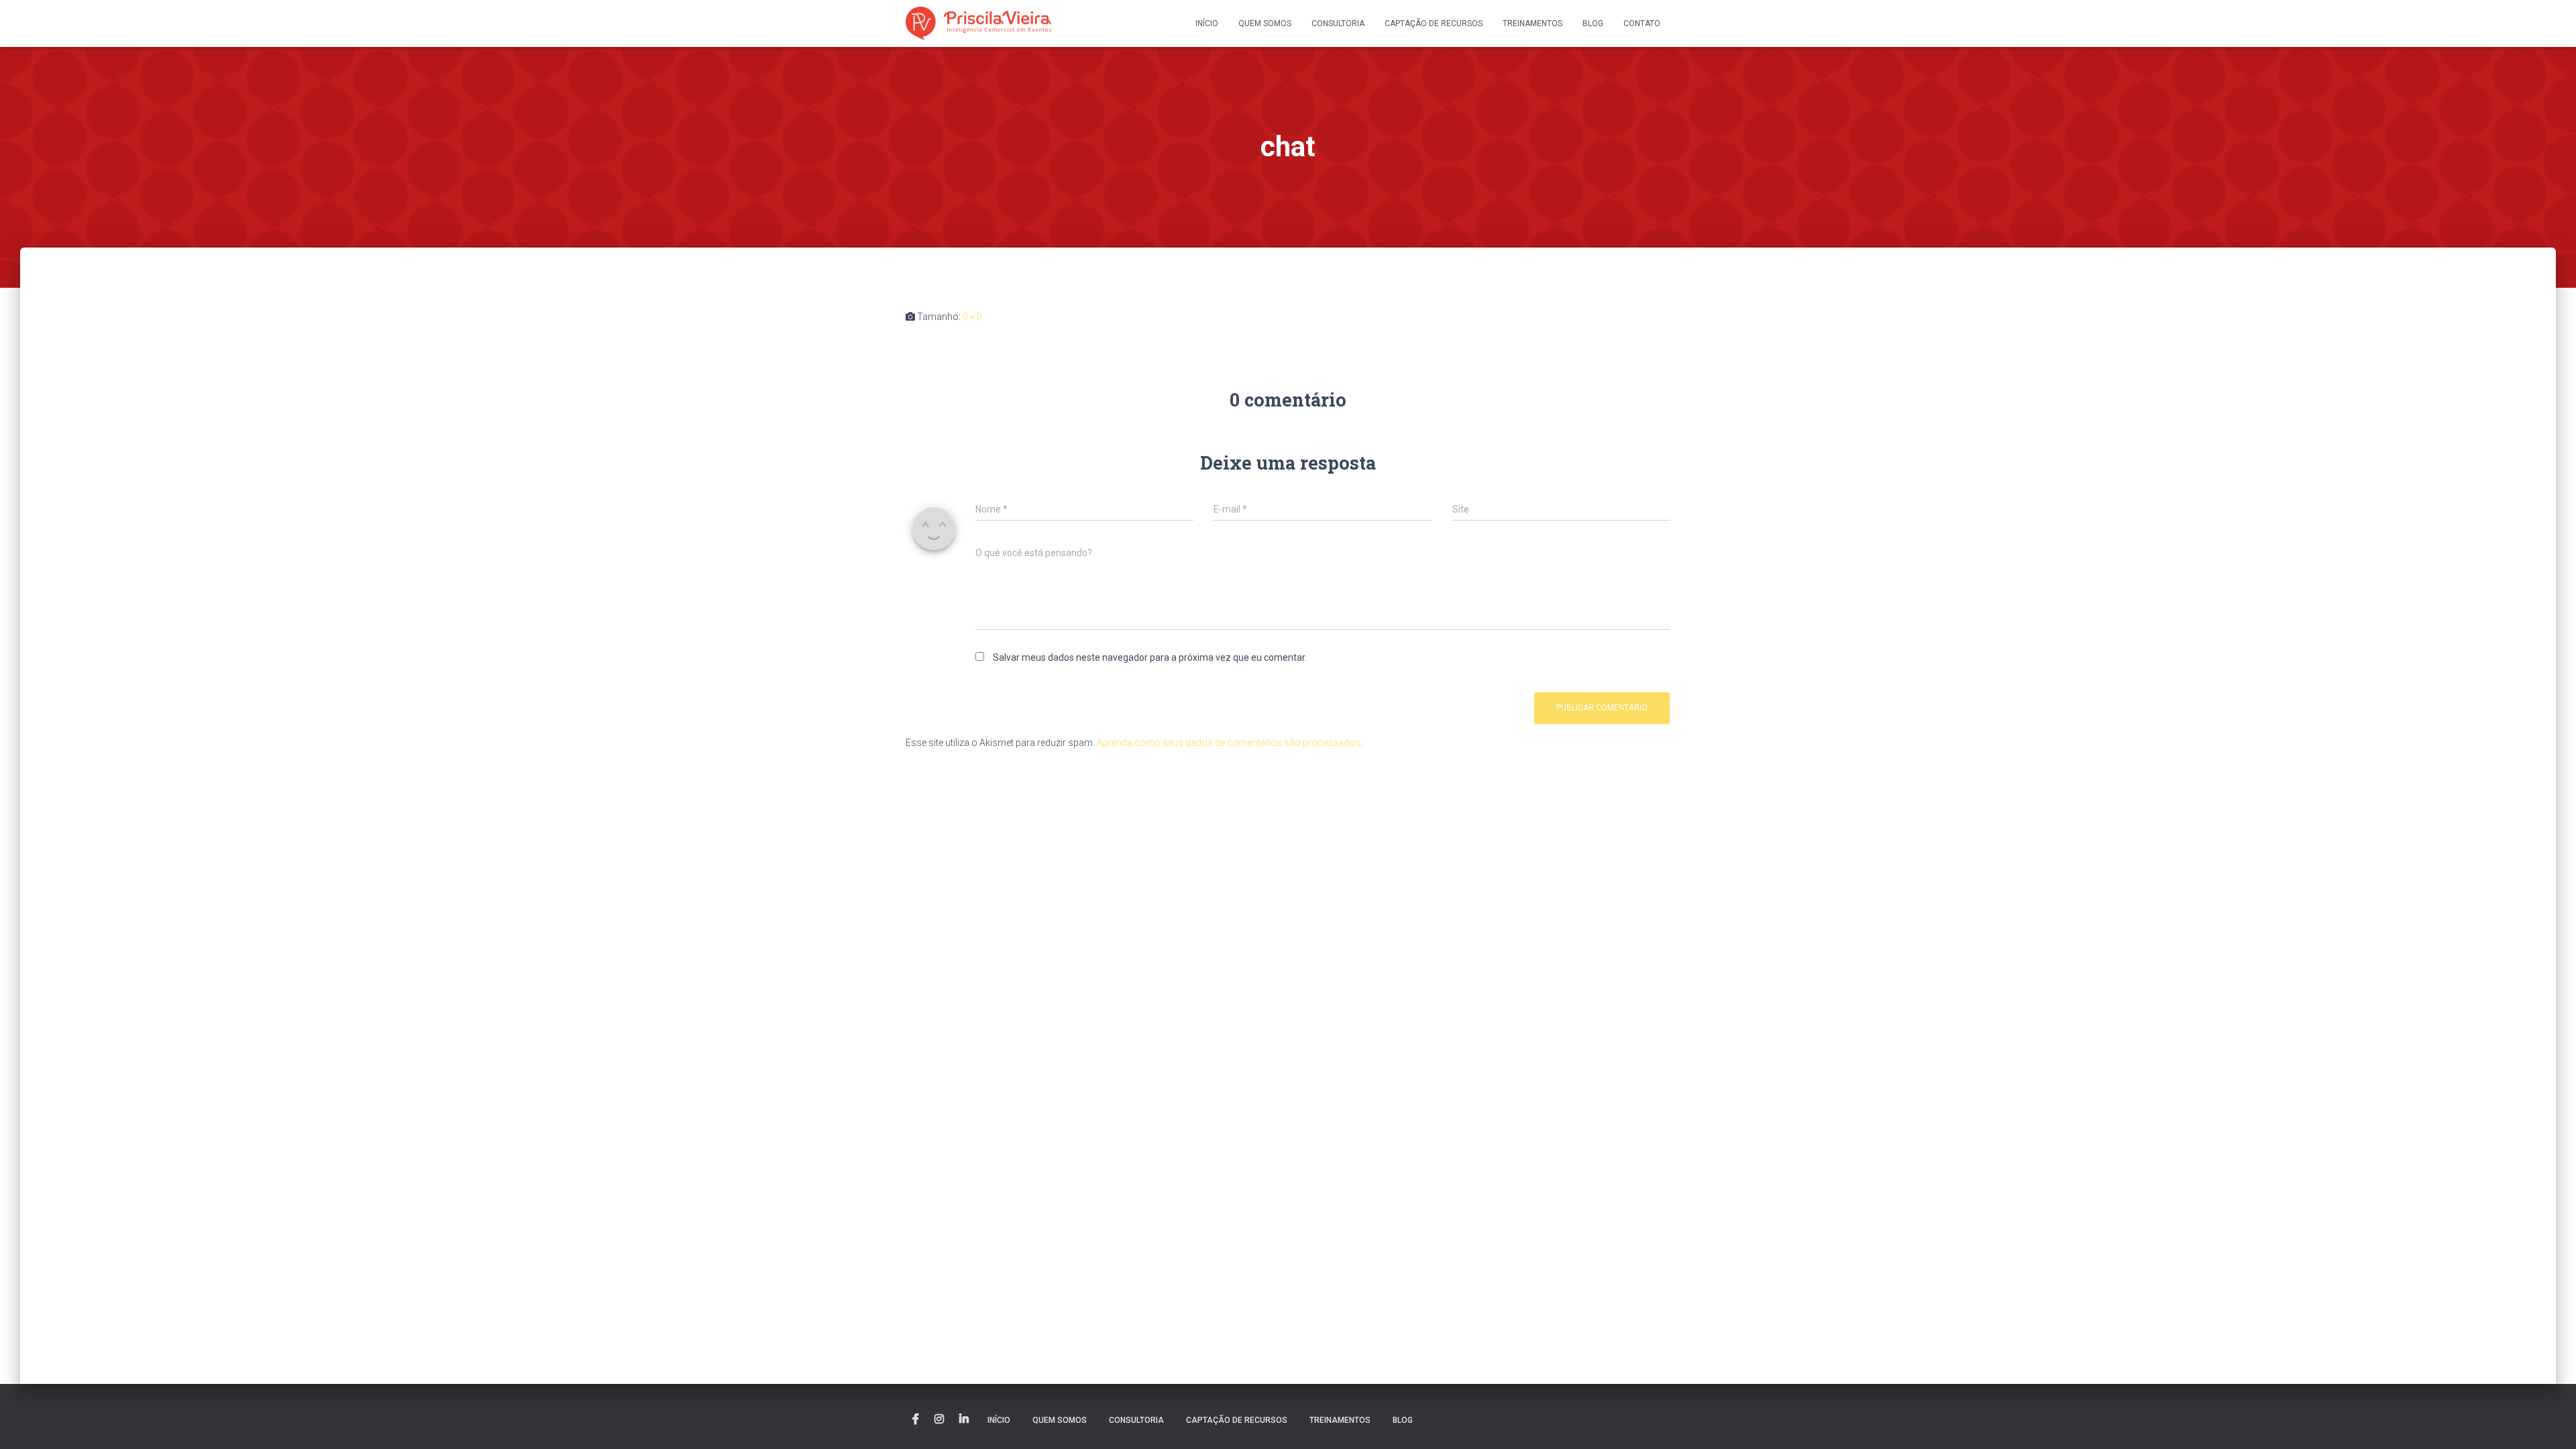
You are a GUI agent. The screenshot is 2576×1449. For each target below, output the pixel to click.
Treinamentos (1533, 23)
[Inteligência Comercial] (978, 23)
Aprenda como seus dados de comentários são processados (1229, 743)
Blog (1593, 23)
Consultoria (1338, 23)
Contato (1642, 23)
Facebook (916, 1419)
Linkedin (964, 1419)
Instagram (939, 1419)
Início (1207, 23)
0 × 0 (972, 317)
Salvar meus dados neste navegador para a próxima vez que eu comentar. (1150, 657)
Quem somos (1265, 23)
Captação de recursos (1434, 23)
